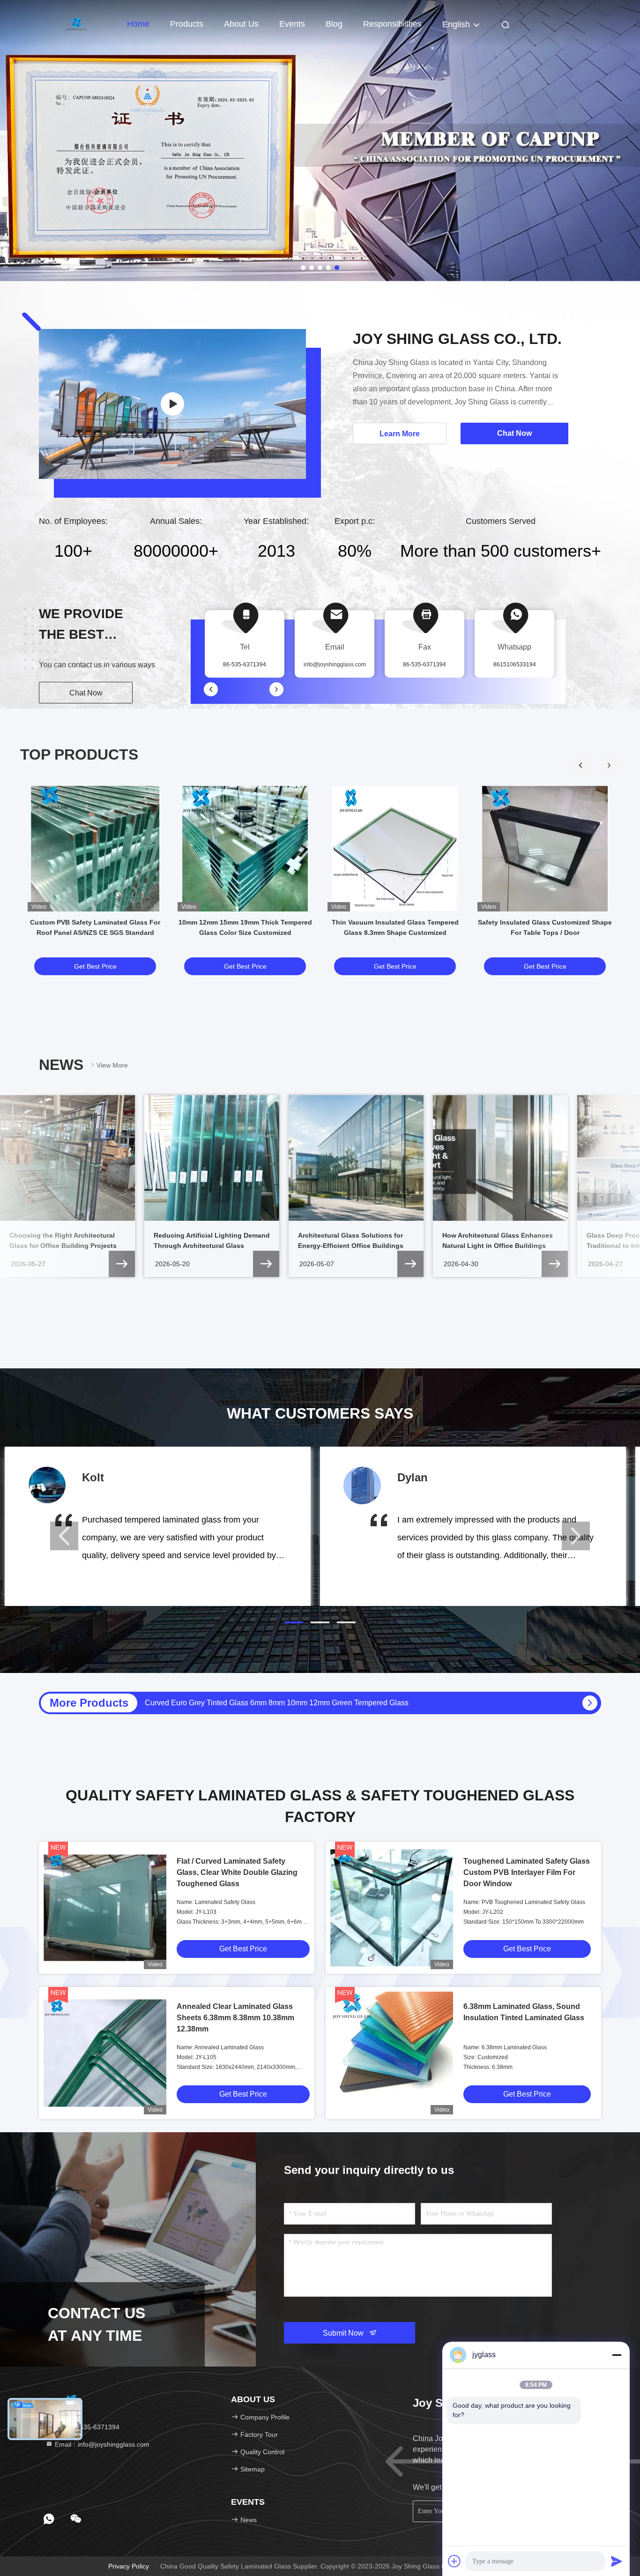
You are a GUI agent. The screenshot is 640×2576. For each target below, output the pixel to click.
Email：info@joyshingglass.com (101, 2444)
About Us (241, 24)
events (292, 24)
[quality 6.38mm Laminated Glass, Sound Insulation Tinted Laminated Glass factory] (392, 2053)
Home (138, 24)
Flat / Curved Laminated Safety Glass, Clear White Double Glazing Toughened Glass (237, 1872)
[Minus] (617, 2355)
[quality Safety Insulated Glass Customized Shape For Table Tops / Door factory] (545, 849)
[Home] (76, 23)
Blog (334, 24)
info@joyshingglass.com (335, 665)
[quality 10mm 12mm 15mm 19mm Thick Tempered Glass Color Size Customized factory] (245, 849)
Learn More (400, 434)
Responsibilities (392, 24)
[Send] (617, 2561)
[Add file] (454, 2561)
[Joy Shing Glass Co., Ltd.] (172, 404)
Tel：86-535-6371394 (86, 2427)
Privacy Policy (129, 2566)
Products (187, 24)
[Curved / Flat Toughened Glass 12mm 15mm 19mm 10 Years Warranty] (590, 1703)
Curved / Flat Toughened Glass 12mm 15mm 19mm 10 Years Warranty (261, 1703)
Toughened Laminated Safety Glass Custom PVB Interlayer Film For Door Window (527, 1872)
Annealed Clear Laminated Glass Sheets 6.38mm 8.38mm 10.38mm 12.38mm (235, 2018)
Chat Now (86, 693)
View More (112, 1065)
